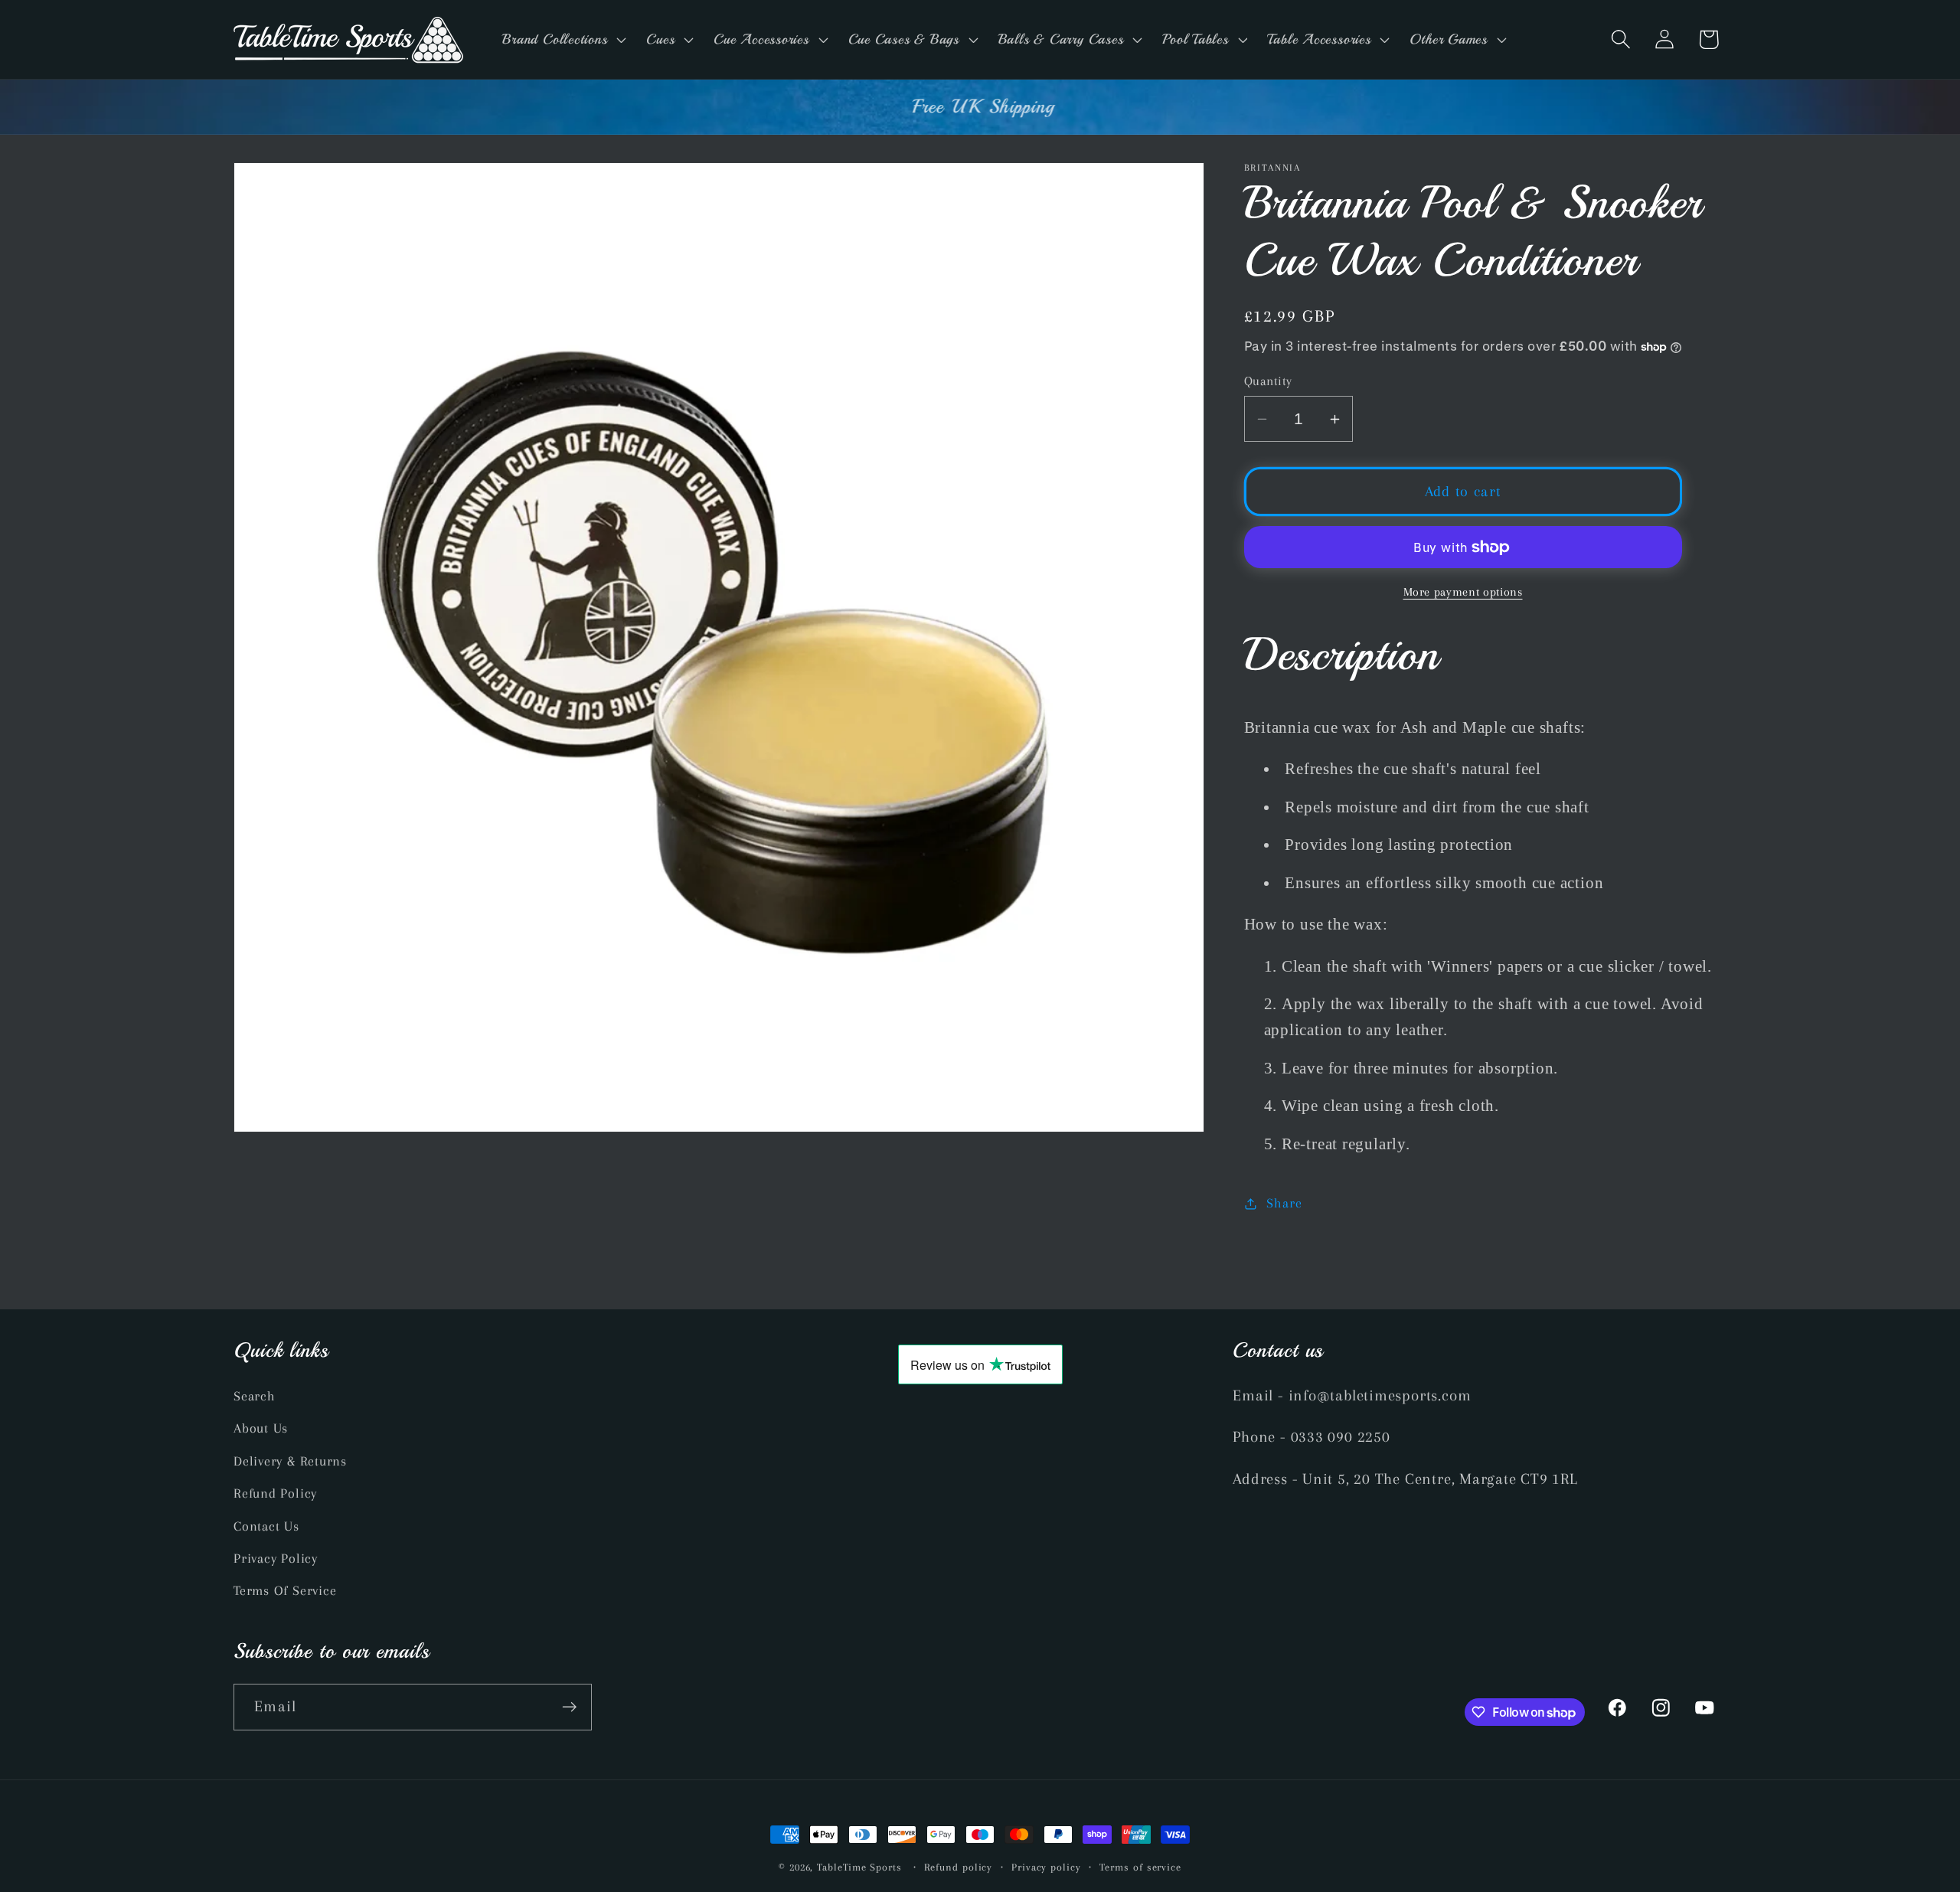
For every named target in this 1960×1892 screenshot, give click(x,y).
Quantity (1268, 381)
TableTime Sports (859, 1867)
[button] (563, 39)
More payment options (1463, 593)
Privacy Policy (276, 1558)
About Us (261, 1429)
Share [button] (1284, 1203)
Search (255, 1396)
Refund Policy (275, 1493)
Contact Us (266, 1526)
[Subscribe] (569, 1707)
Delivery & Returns (290, 1461)
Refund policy (958, 1867)
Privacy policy (1046, 1867)
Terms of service (1140, 1867)
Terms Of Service (285, 1591)
